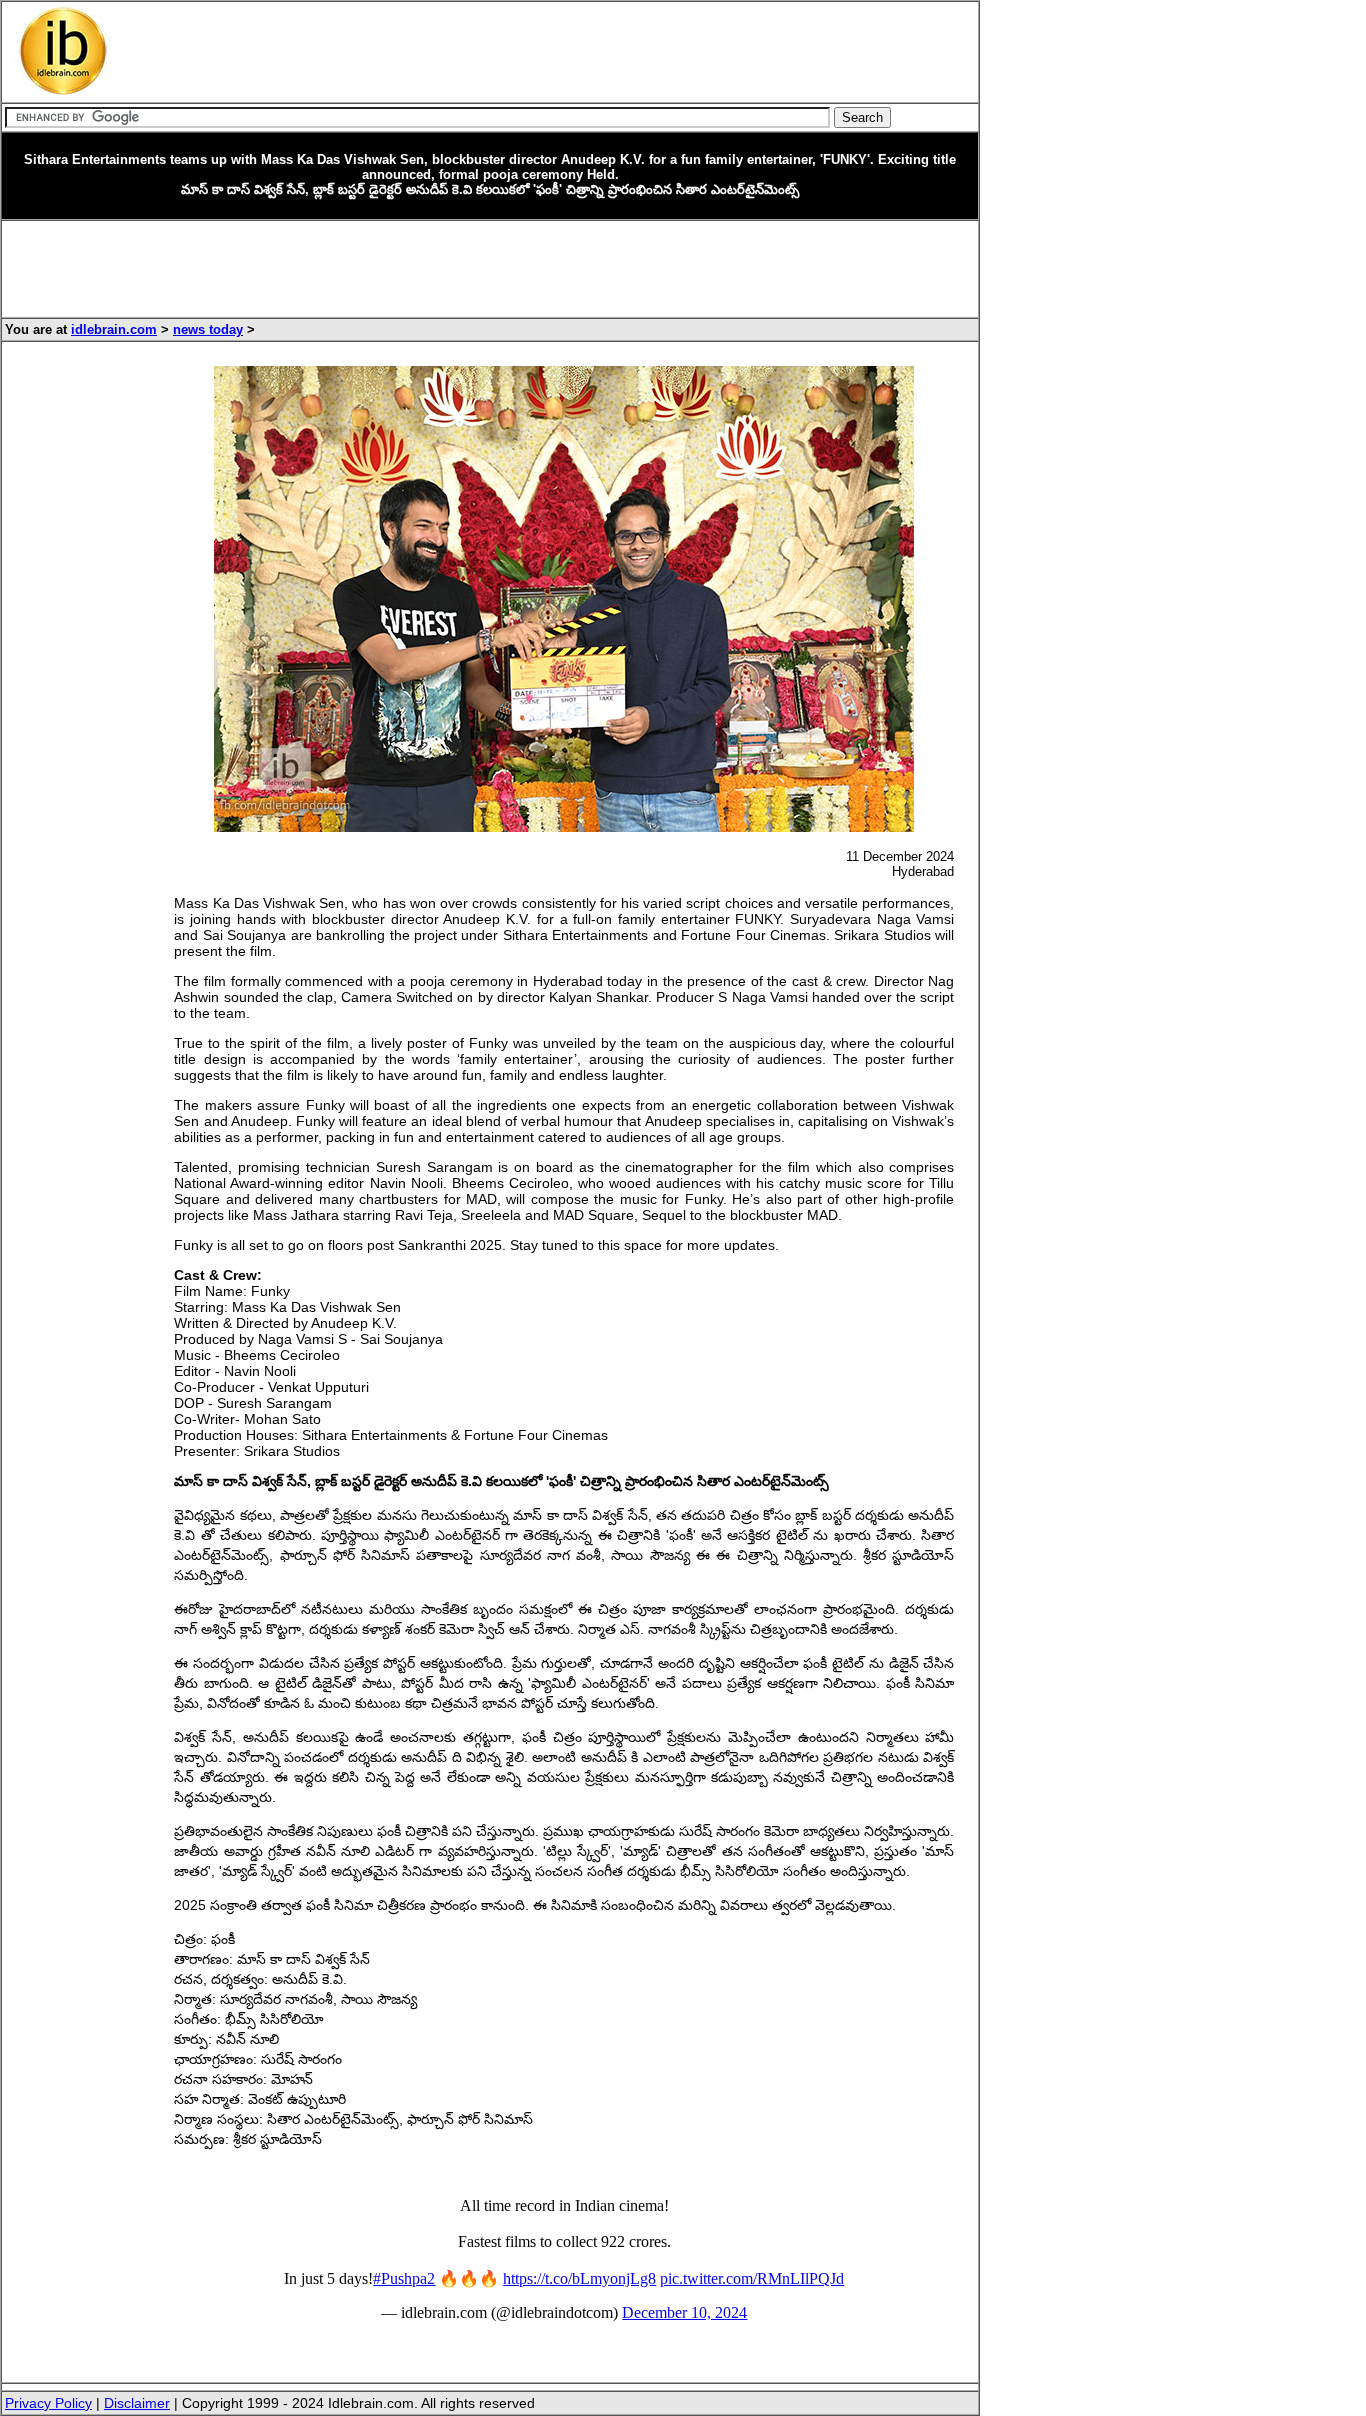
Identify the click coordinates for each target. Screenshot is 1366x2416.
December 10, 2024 (684, 2312)
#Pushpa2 (404, 2278)
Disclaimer (137, 2403)
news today (208, 329)
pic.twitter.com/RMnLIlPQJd (752, 2278)
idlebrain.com (114, 329)
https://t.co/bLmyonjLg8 (579, 2278)
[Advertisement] (505, 52)
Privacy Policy (48, 2403)
